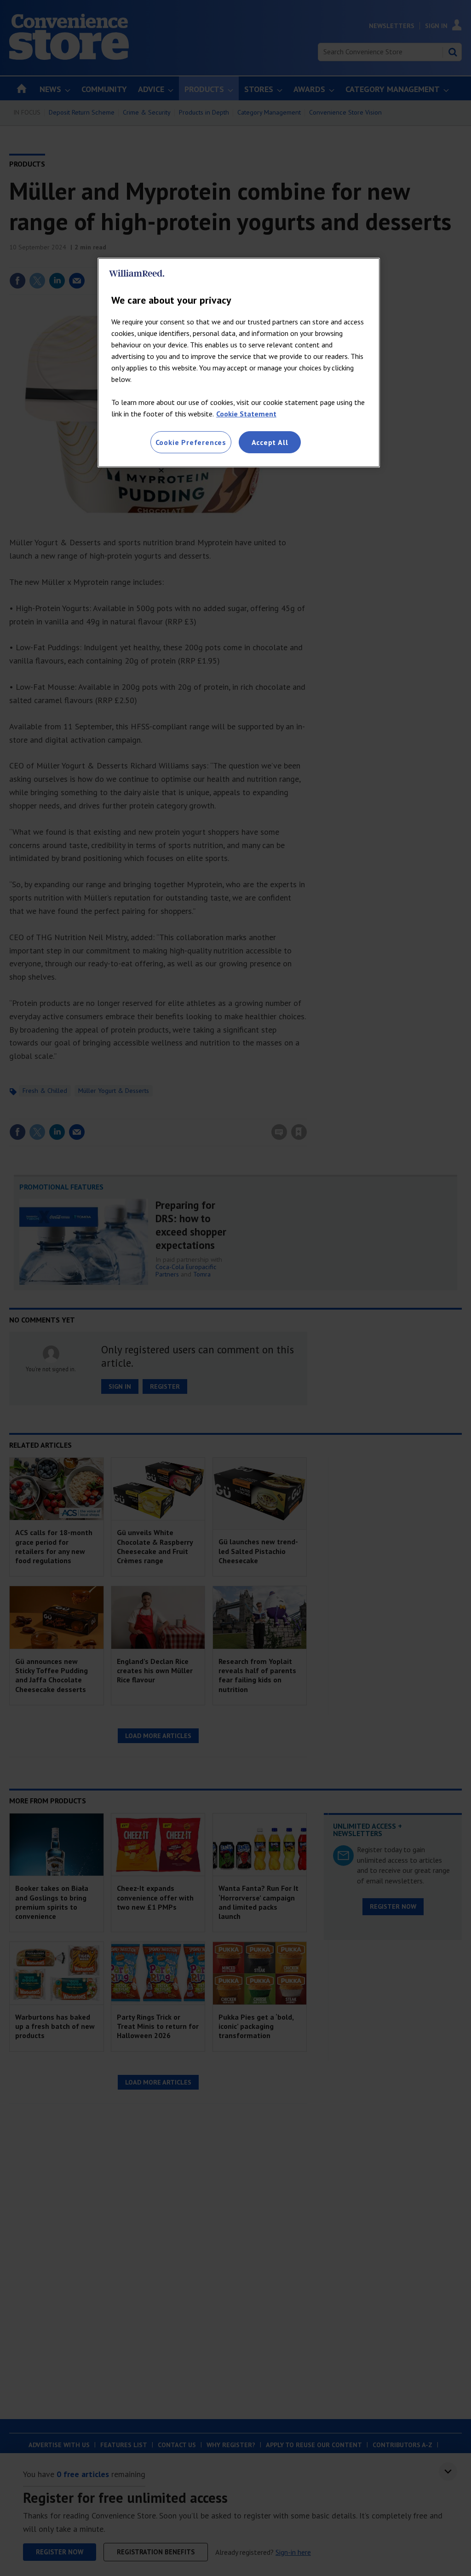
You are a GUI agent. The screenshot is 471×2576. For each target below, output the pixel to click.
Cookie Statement (246, 414)
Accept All (270, 442)
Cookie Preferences (191, 442)
